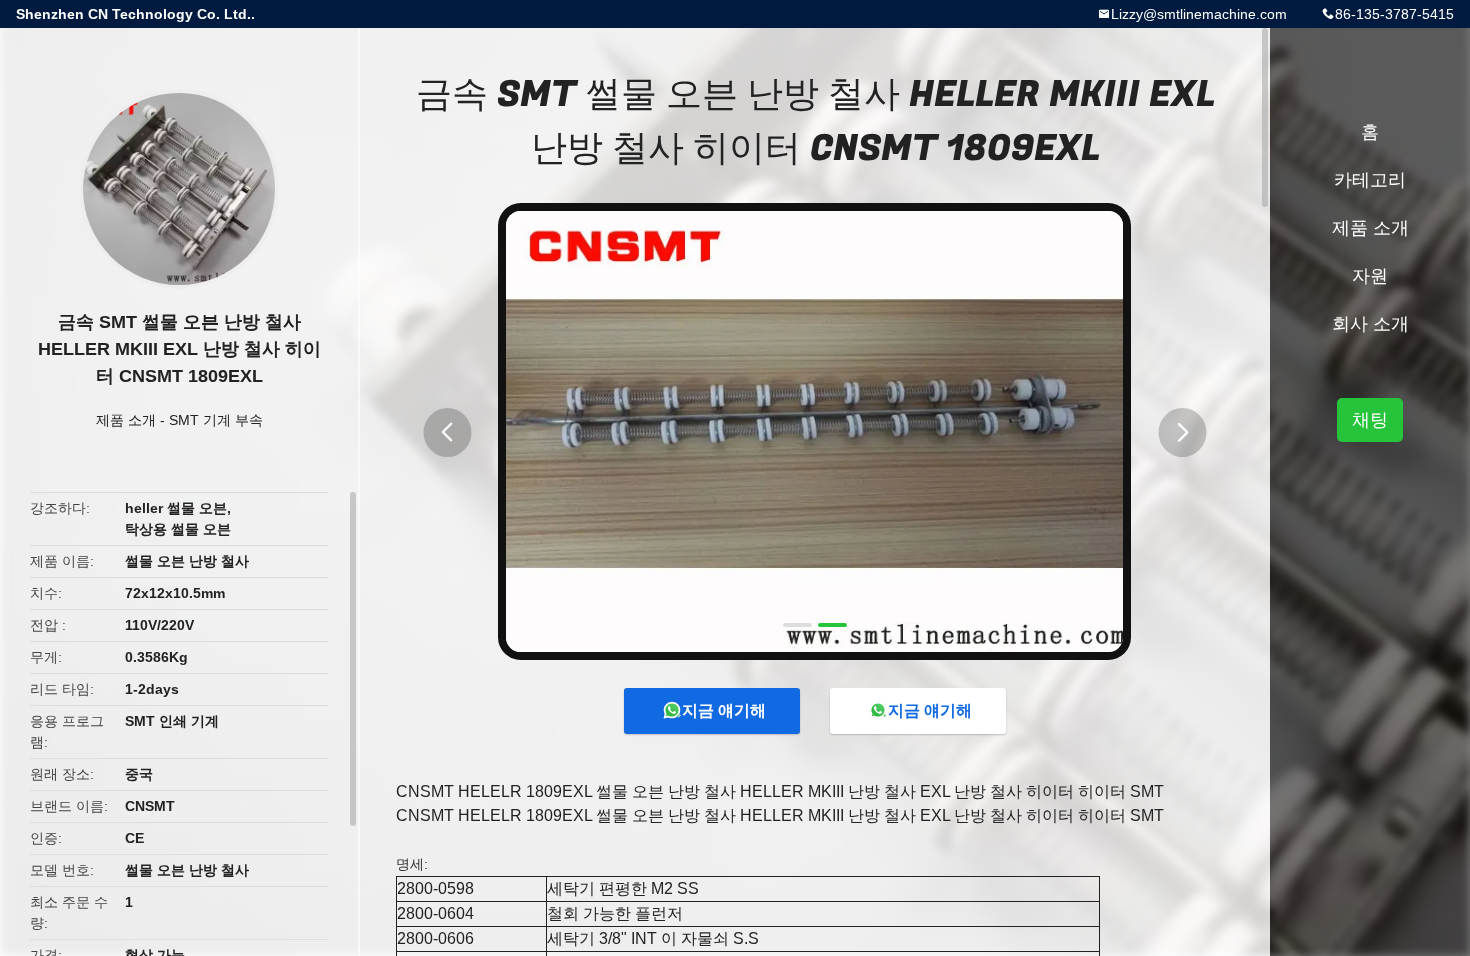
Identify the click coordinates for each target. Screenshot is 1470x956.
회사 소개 (1370, 324)
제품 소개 (126, 420)
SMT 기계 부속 (216, 420)
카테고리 (1370, 180)
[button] (447, 432)
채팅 (1370, 420)
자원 (1370, 276)
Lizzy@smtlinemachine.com (1199, 14)
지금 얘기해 (724, 710)
